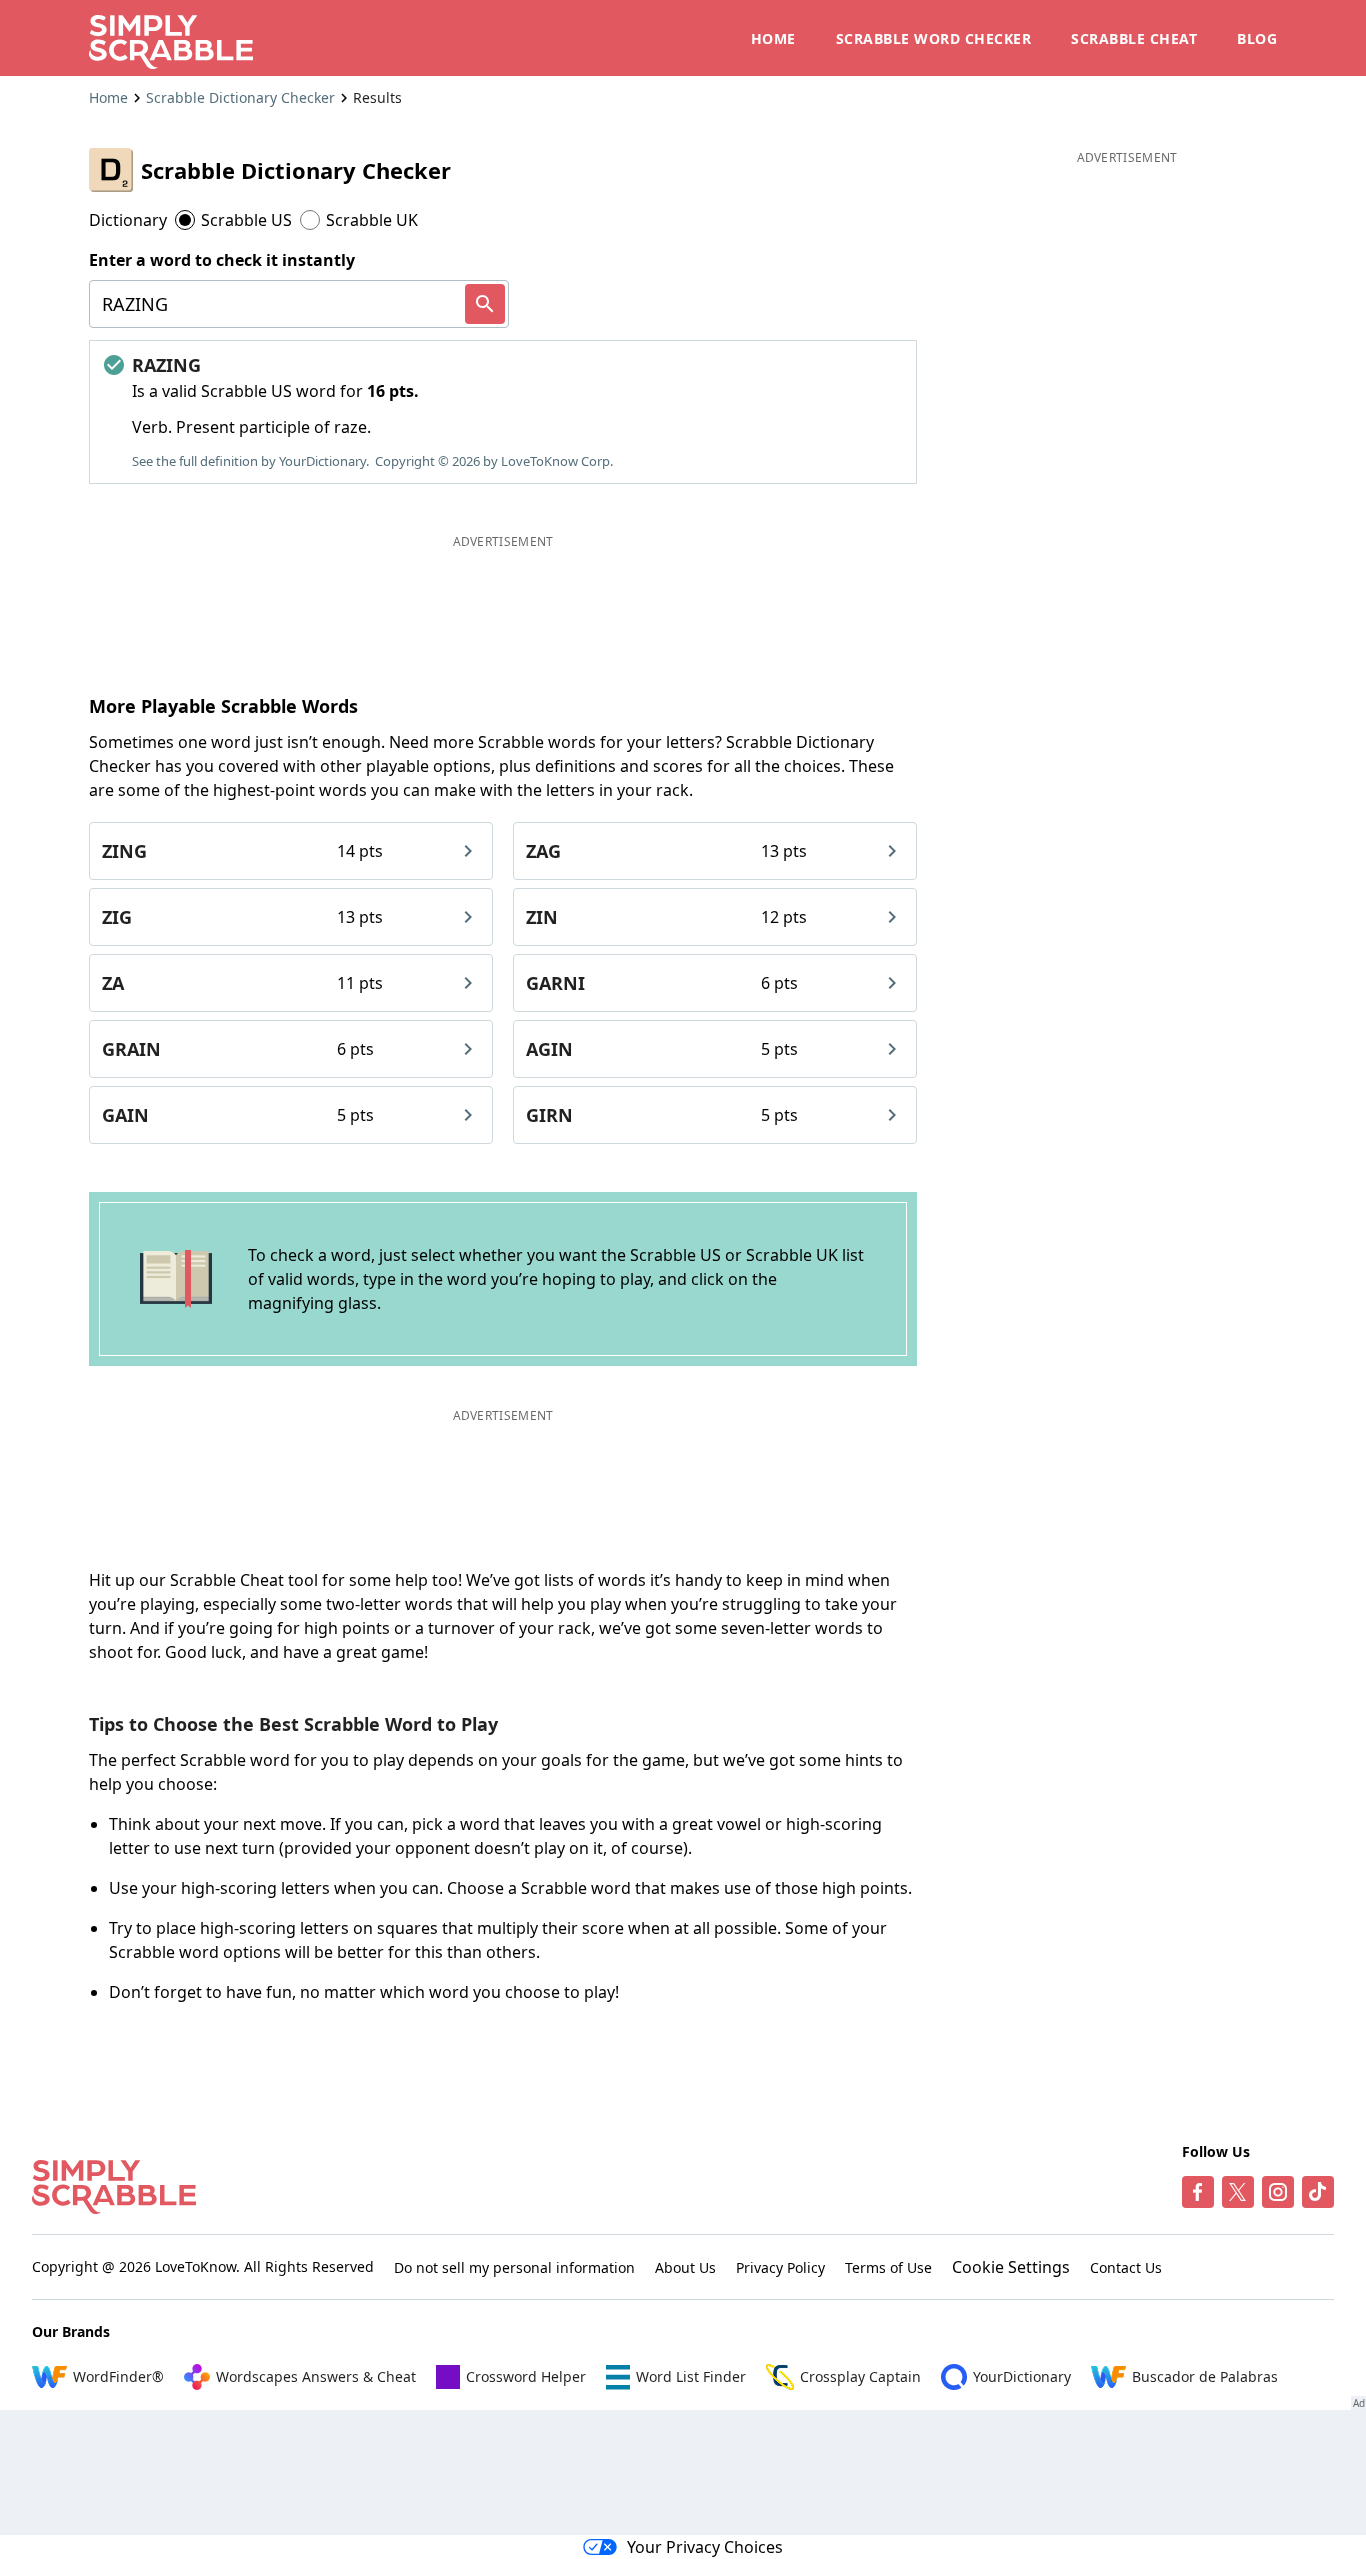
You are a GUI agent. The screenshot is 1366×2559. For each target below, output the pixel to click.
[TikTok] (1318, 2192)
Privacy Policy (780, 2267)
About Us (685, 2267)
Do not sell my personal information (514, 2267)
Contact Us (1126, 2267)
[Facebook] (1198, 2192)
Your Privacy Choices (705, 2547)
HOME (773, 38)
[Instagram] (1278, 2192)
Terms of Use (888, 2267)
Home (108, 97)
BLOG (1257, 38)
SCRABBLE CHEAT (1134, 38)
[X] (1238, 2192)
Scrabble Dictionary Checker (240, 97)
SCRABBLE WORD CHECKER (934, 38)
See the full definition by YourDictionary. (250, 461)
